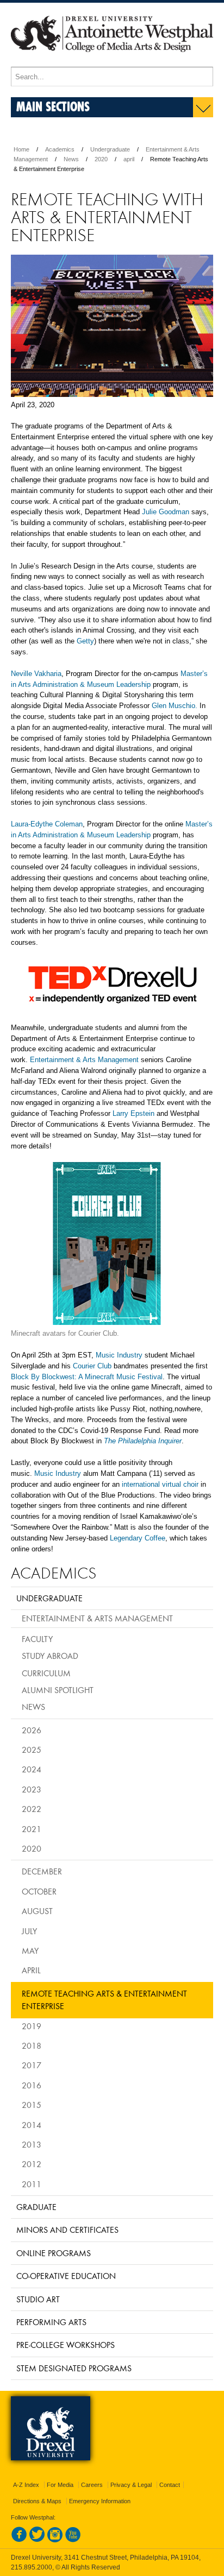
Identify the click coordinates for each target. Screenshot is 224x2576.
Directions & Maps (37, 2501)
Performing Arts (51, 2322)
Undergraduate (110, 149)
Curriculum (46, 1673)
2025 (32, 1750)
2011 (32, 2184)
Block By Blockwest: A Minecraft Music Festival (87, 1377)
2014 (32, 2125)
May (30, 1950)
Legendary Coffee (138, 1538)
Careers (92, 2485)
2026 (32, 1730)
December (42, 1871)
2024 (32, 1769)
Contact (170, 2485)
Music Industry (119, 1355)
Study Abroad (50, 1656)
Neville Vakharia (36, 674)
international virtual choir (160, 1484)
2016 (32, 2085)
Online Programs (54, 2253)
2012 (32, 2164)
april (129, 159)
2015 (32, 2105)
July (29, 1931)
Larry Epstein (133, 1113)
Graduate (36, 2207)
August (37, 1911)
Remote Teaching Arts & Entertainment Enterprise (104, 2000)
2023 (32, 1789)
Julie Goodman (166, 512)
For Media (60, 2485)
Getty (85, 641)
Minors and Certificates (67, 2230)
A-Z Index (26, 2485)
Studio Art (38, 2299)
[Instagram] (55, 2540)
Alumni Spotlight (58, 1690)
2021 (32, 1829)
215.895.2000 (32, 2567)
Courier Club (92, 1366)
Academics (60, 149)
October (39, 1891)
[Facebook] (19, 2540)
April (31, 1970)
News (71, 159)
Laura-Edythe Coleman (47, 824)
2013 (32, 2144)
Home (21, 149)
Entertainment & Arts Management (84, 1060)
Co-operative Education (66, 2276)
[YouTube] (73, 2540)
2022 (32, 1809)
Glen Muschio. (175, 706)
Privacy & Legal (131, 2485)
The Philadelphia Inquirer (143, 1441)
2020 (101, 159)
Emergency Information (100, 2501)
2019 (32, 2026)
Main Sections (53, 106)
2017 (32, 2065)
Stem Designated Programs (74, 2368)
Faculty (37, 1639)
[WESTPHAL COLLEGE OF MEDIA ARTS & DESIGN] (112, 62)
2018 (32, 2045)
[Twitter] (37, 2540)
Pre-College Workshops (66, 2345)
